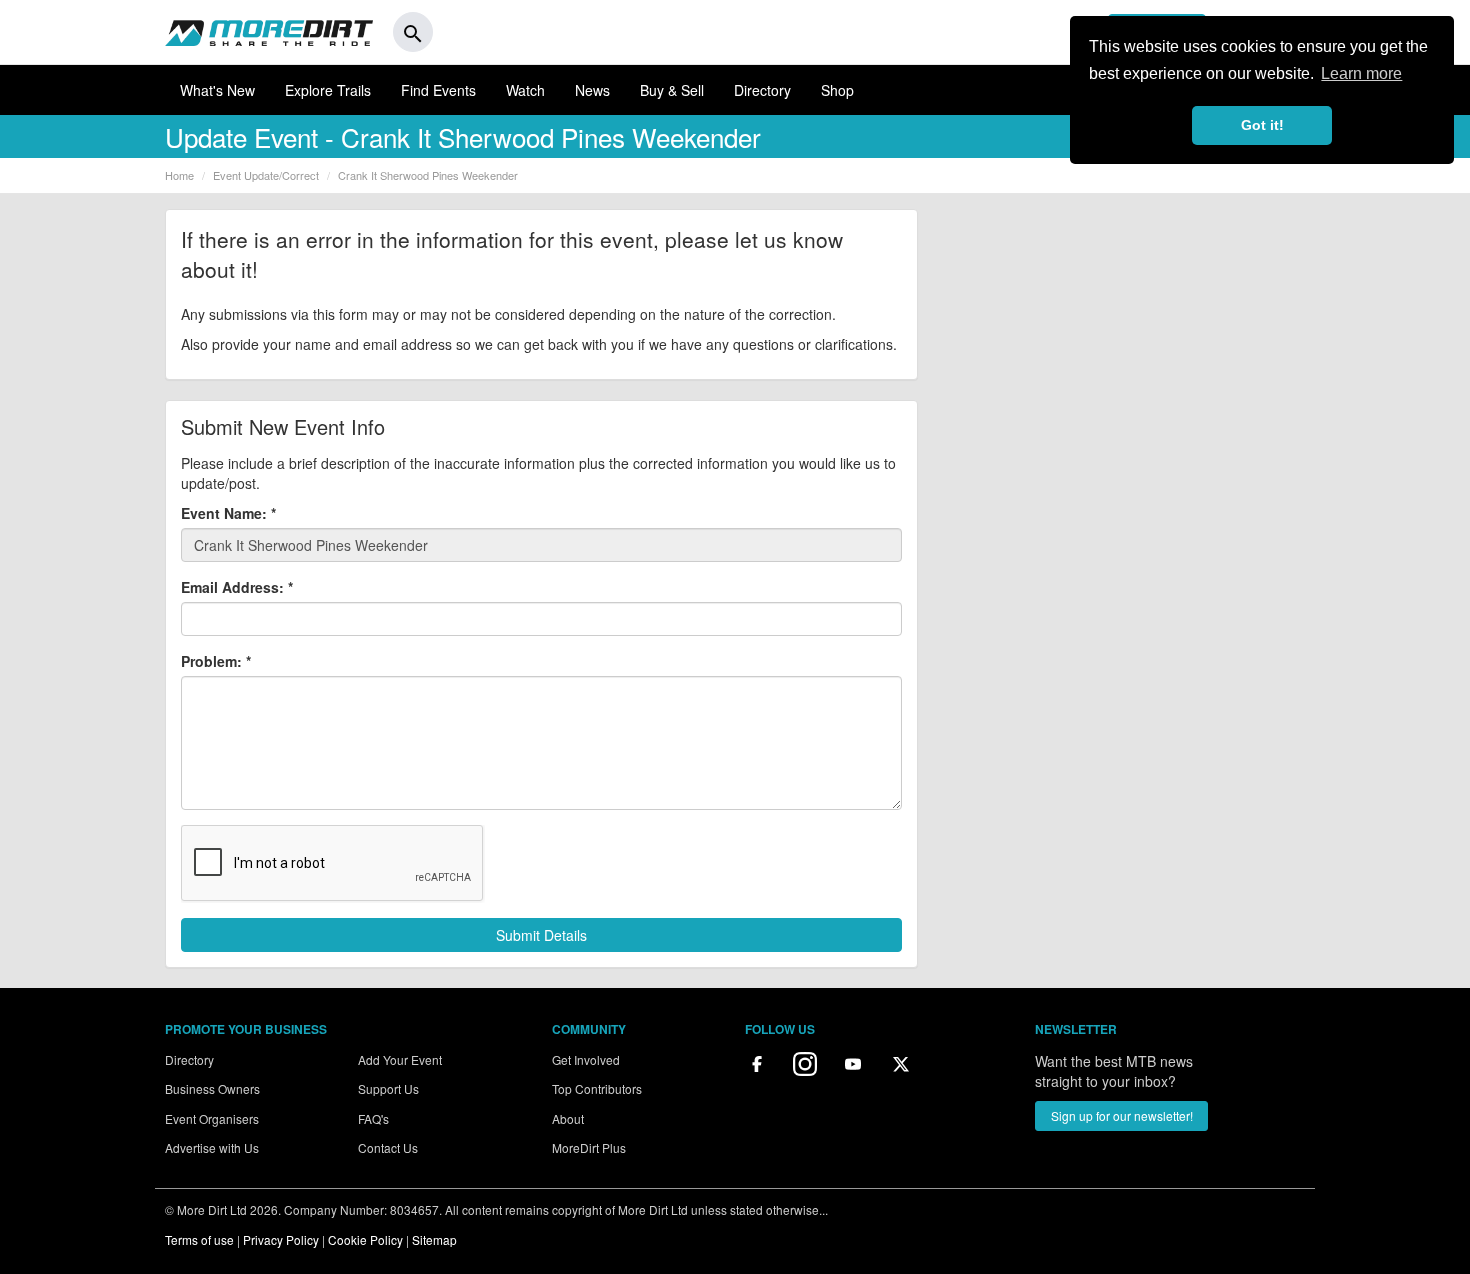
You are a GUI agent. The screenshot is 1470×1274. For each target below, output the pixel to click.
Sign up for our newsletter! (1122, 1115)
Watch (525, 90)
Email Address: (237, 587)
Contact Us (388, 1147)
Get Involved (586, 1059)
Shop (837, 90)
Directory (762, 90)
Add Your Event (400, 1059)
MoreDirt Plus (589, 1147)
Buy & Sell (672, 90)
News (592, 90)
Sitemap (434, 1239)
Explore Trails (328, 90)
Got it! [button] (1262, 125)
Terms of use (199, 1239)
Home (179, 175)
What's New (217, 90)
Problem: (216, 661)
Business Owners (212, 1088)
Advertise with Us (212, 1147)
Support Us (388, 1088)
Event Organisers (212, 1118)
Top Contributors (597, 1088)
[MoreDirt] (269, 32)
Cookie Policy (365, 1239)
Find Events (438, 90)
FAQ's (373, 1118)
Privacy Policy (281, 1239)
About (568, 1118)
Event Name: (228, 513)
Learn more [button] (1361, 73)
